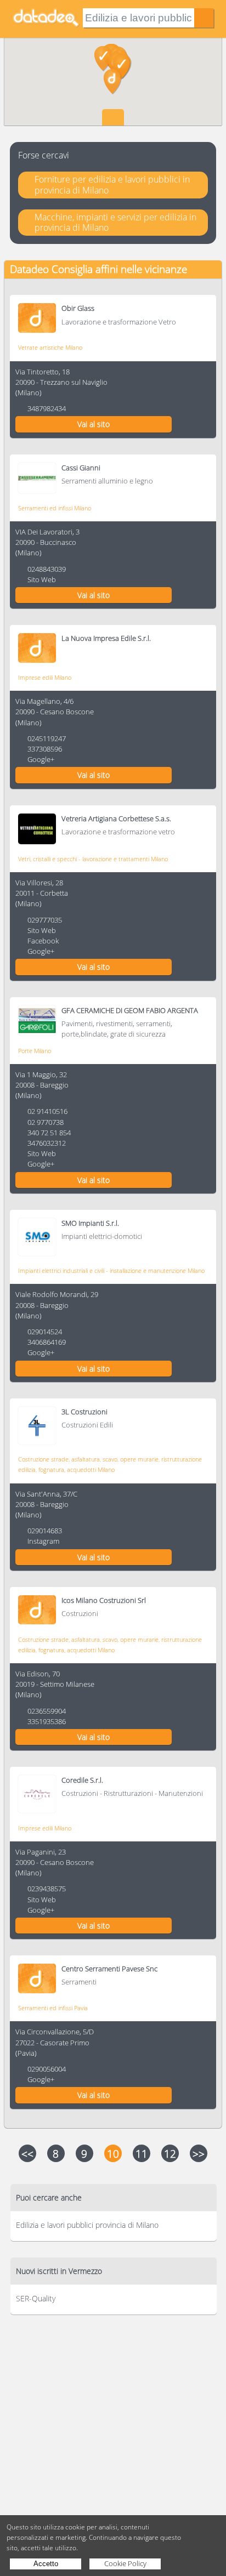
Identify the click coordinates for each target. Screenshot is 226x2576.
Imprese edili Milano (45, 677)
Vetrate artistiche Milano (50, 347)
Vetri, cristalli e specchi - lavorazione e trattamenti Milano (93, 859)
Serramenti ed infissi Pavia (53, 2008)
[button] (113, 82)
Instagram (43, 1541)
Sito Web (42, 579)
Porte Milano (35, 1051)
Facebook (43, 941)
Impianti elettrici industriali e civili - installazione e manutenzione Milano (111, 1270)
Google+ (41, 759)
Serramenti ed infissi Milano (55, 508)
